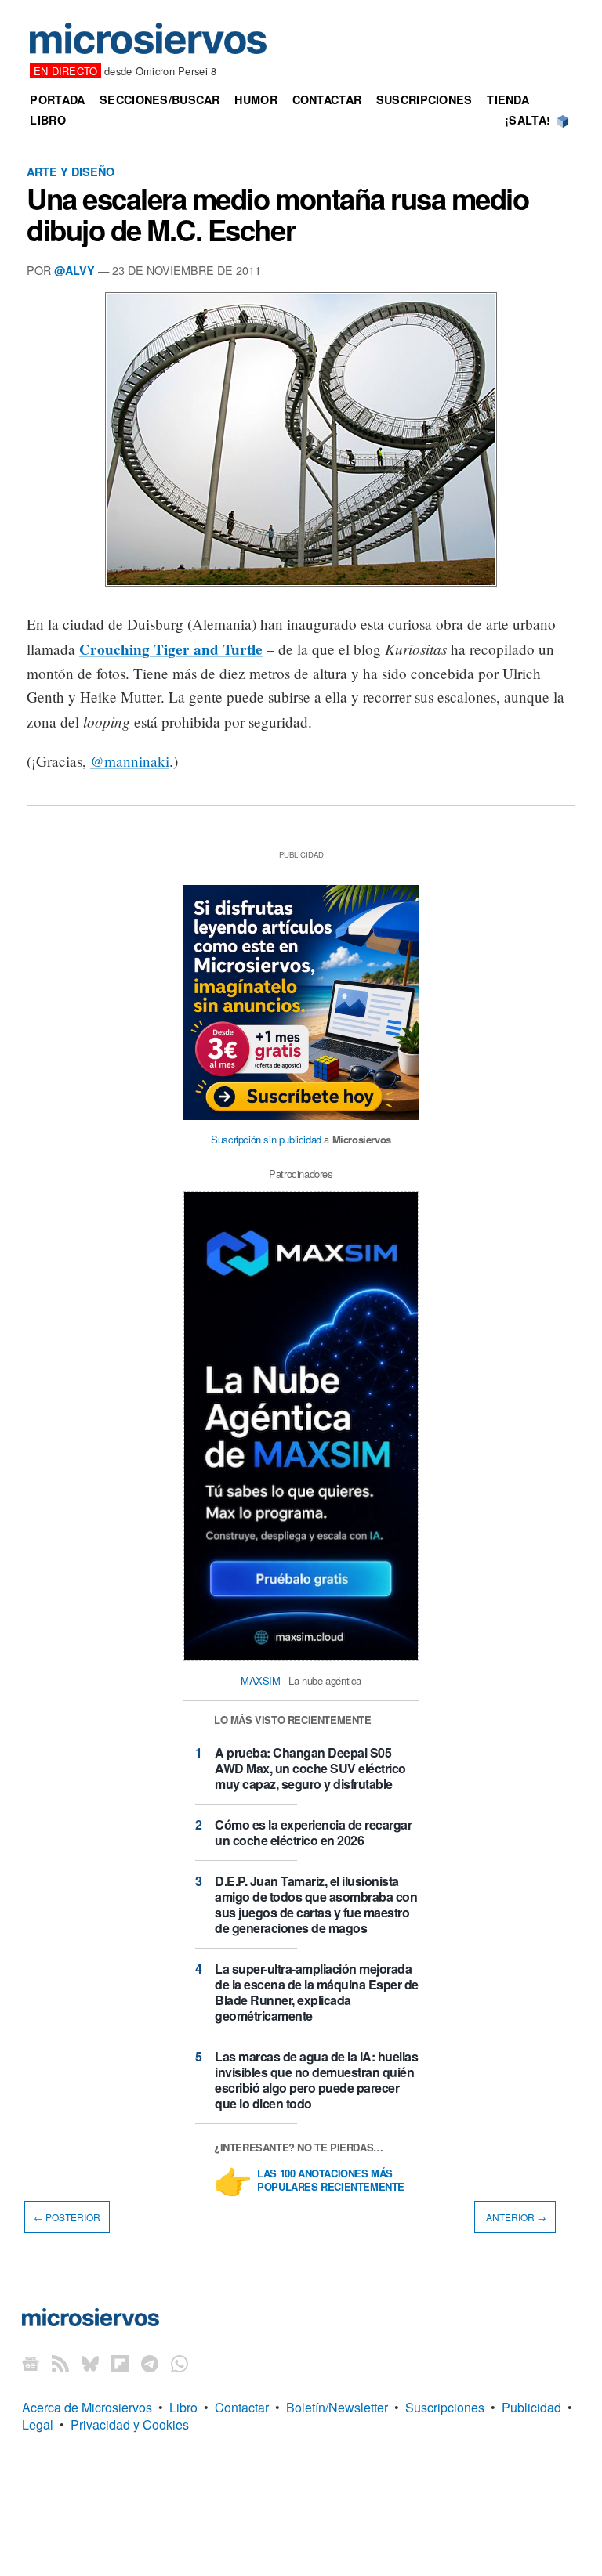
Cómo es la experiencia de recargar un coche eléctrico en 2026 (313, 1832)
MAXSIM (261, 1680)
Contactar (327, 99)
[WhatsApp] (180, 2363)
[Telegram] (150, 2363)
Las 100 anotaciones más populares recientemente (331, 2180)
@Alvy (74, 270)
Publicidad (531, 2407)
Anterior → (515, 2217)
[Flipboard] (120, 2363)
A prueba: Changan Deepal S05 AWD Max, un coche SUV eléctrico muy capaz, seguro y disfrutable (310, 1768)
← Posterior (67, 2217)
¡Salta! (528, 120)
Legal (38, 2424)
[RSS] (60, 2363)
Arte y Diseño (71, 172)
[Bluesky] (90, 2363)
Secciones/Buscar (160, 99)
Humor (256, 99)
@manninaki (130, 761)
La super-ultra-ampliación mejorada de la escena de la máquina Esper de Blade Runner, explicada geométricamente (317, 1992)
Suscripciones (424, 99)
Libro (47, 120)
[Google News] (31, 2363)
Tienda (508, 99)
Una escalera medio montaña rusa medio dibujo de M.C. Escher (278, 214)
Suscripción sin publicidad (266, 1139)
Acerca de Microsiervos (87, 2407)
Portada (57, 99)
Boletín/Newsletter (337, 2407)
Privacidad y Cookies (130, 2424)
